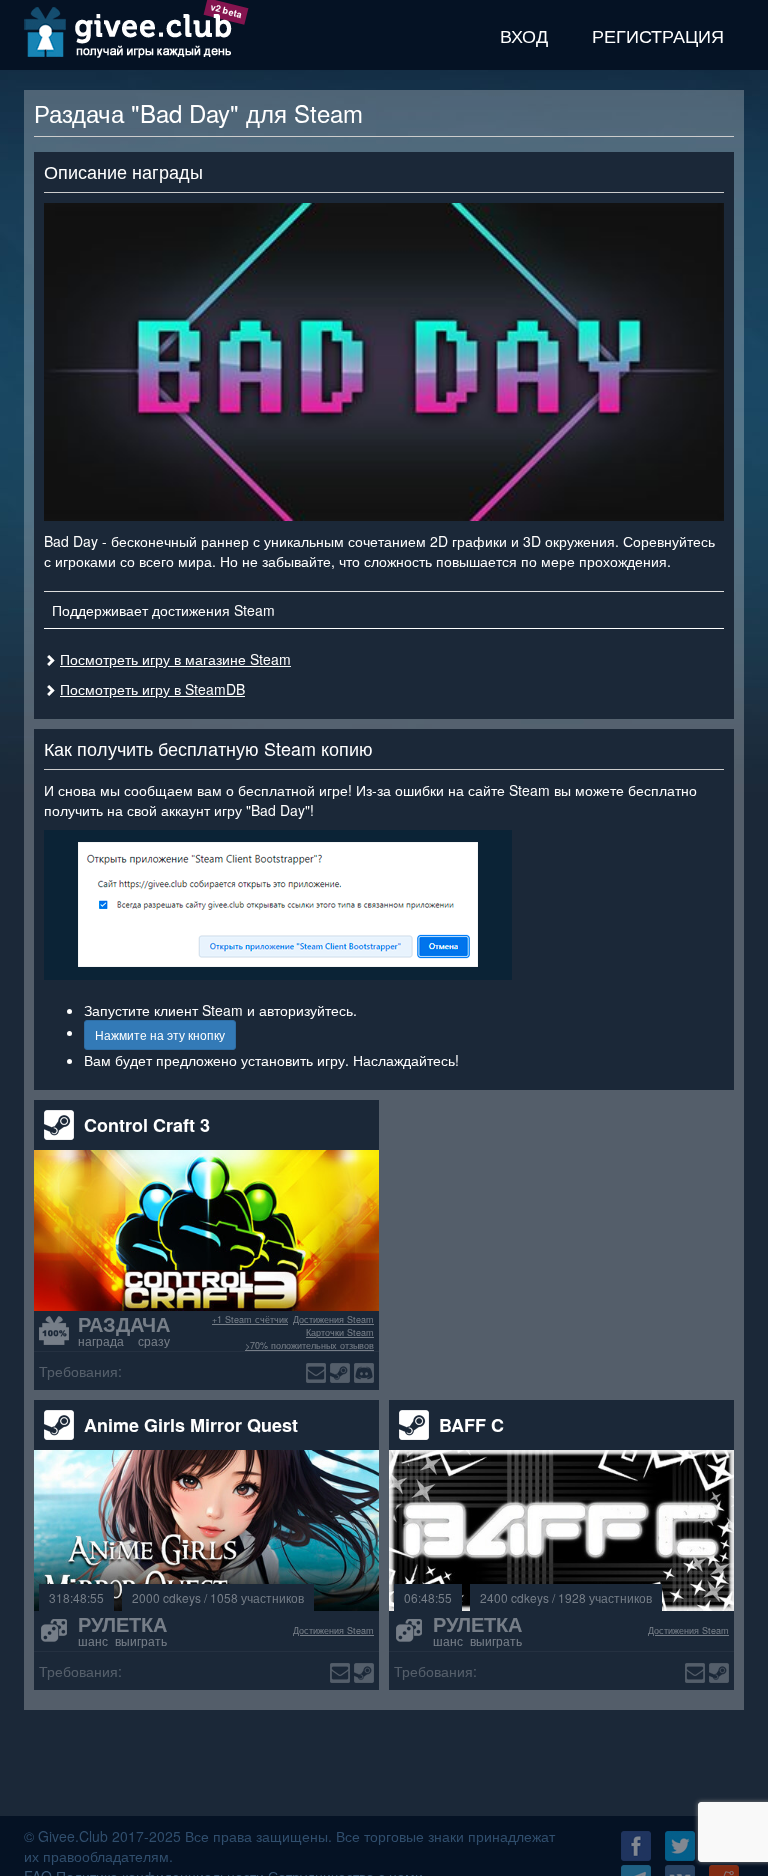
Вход (524, 35)
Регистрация (658, 35)
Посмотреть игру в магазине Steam (175, 659)
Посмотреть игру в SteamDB (152, 689)
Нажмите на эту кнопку (160, 1034)
